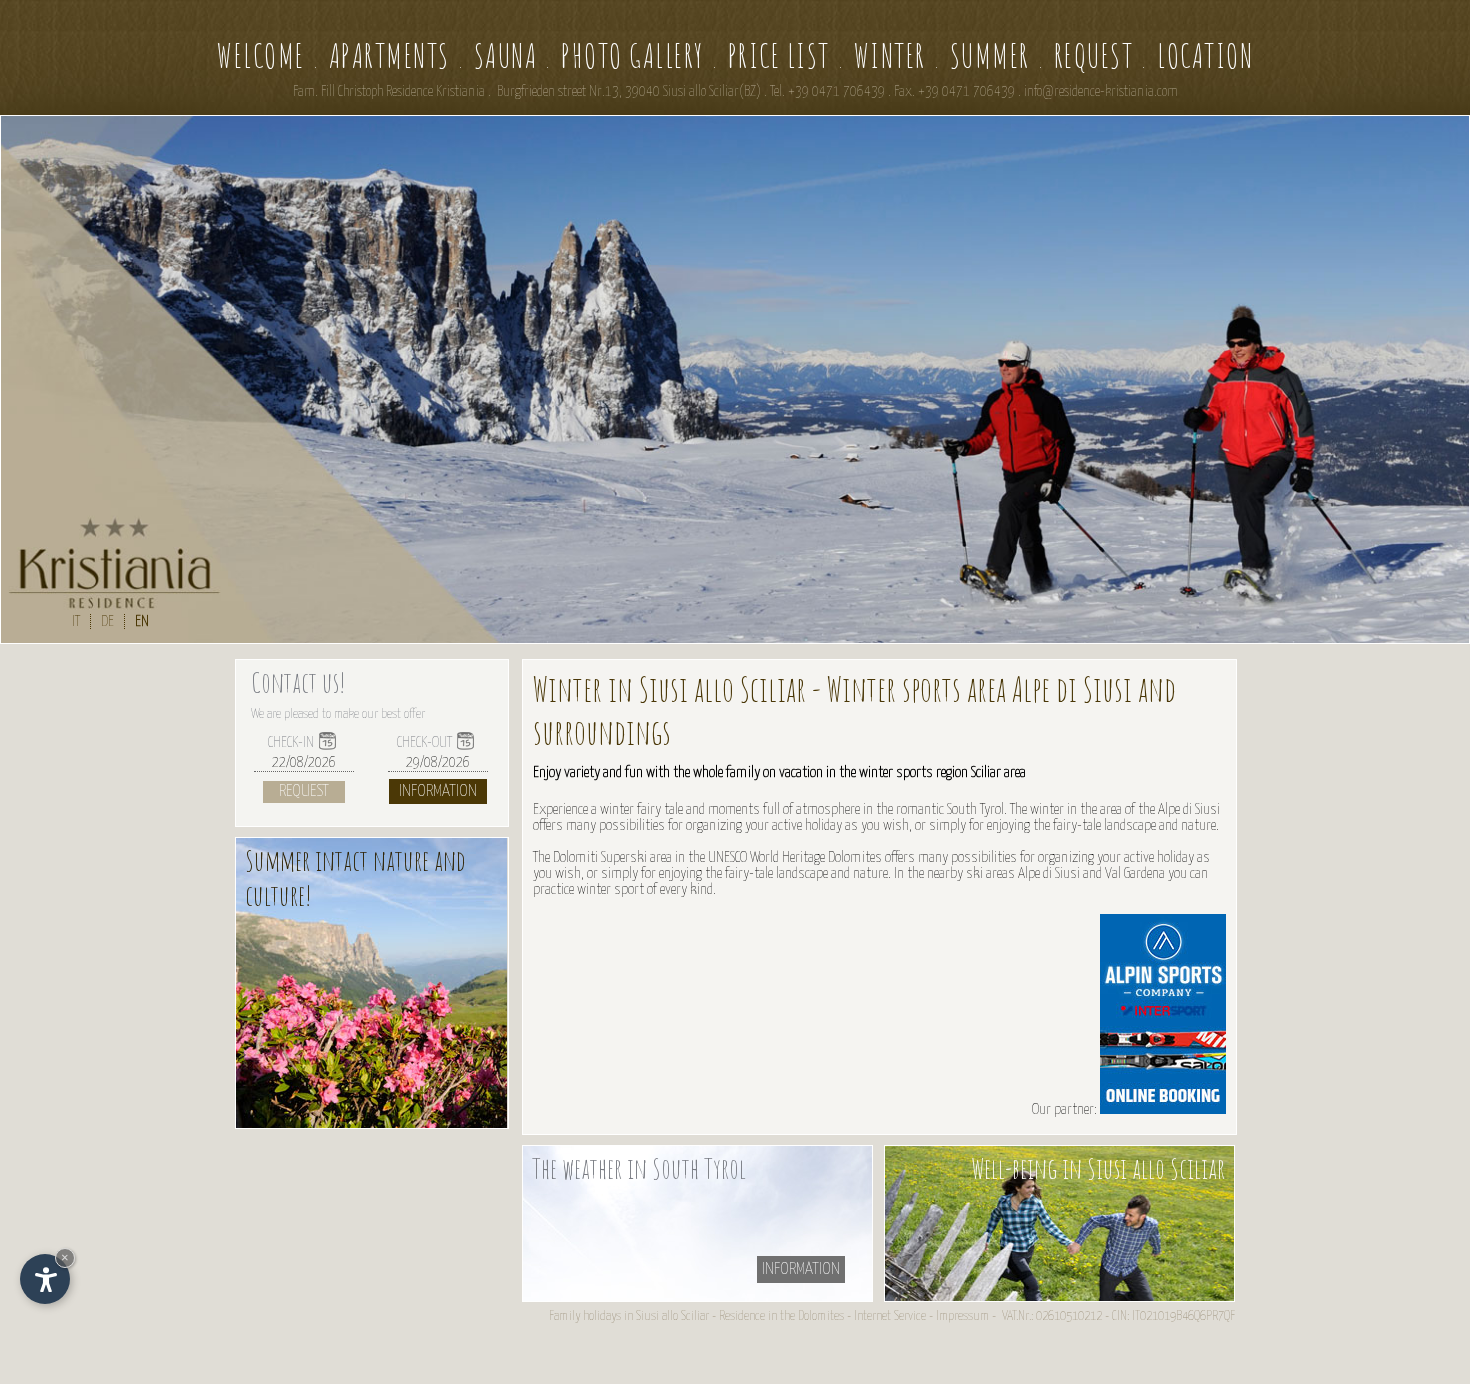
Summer (990, 55)
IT (76, 621)
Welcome (261, 55)
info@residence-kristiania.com (1101, 92)
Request (1094, 55)
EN (142, 621)
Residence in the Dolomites (781, 1316)
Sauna (506, 55)
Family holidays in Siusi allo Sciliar (629, 1316)
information (801, 1269)
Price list (779, 55)
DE (107, 621)
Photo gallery (632, 55)
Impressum (962, 1316)
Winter (890, 55)
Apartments (389, 55)
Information (438, 791)
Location (1205, 55)
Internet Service (890, 1316)
